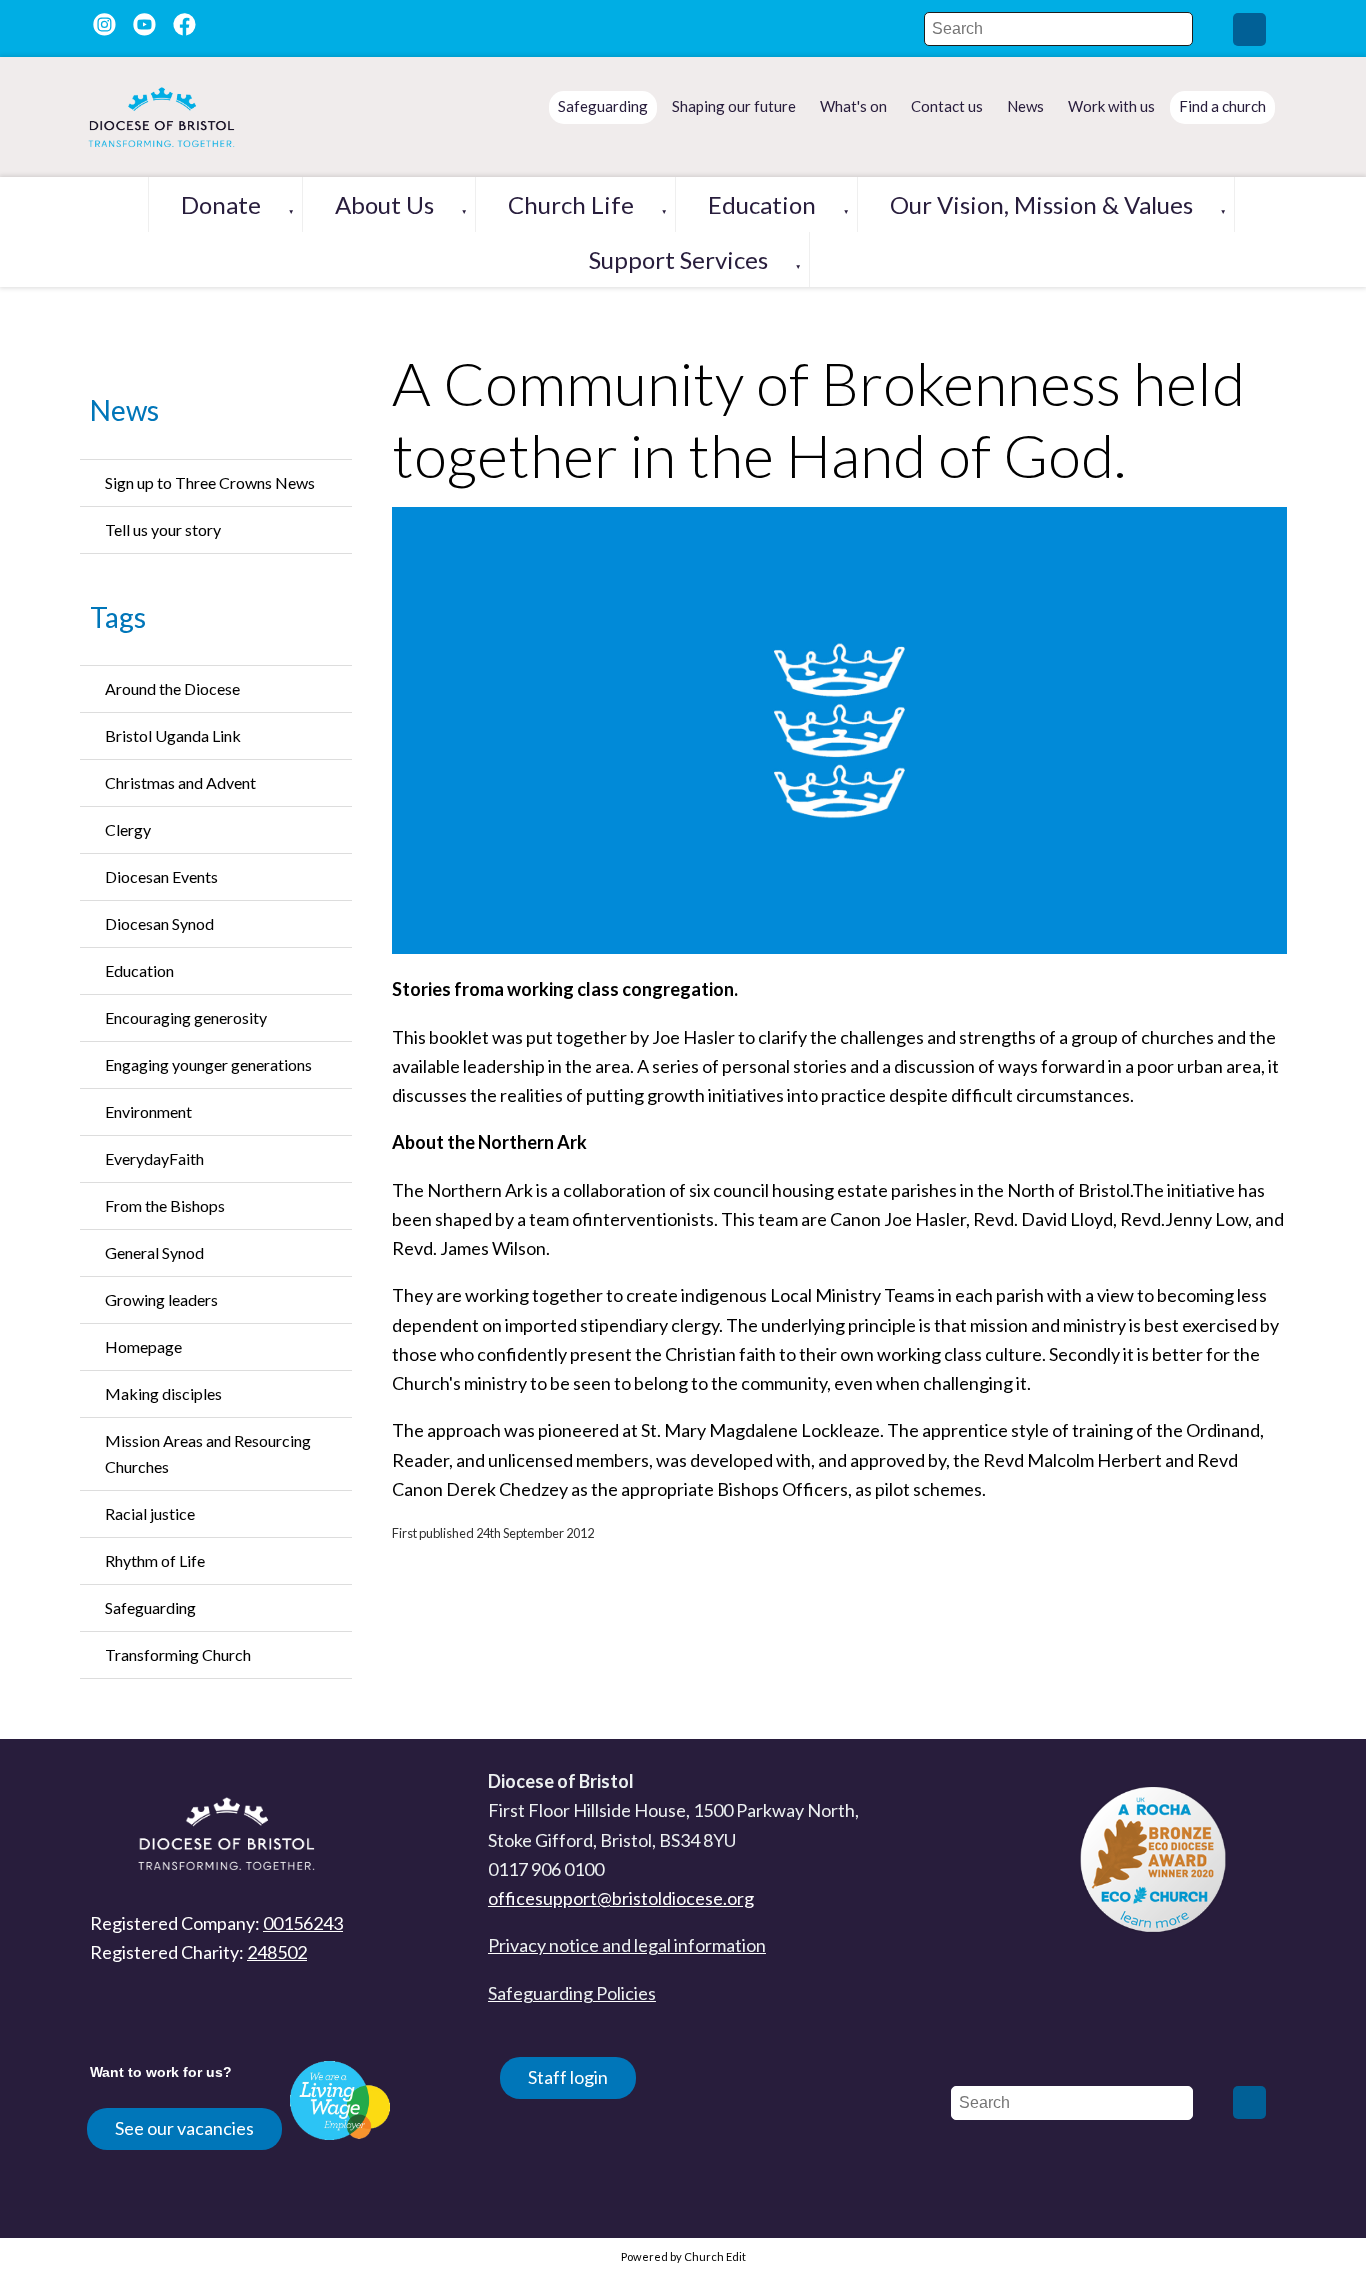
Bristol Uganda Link (173, 735)
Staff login (568, 2077)
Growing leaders (161, 1299)
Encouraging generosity (186, 1017)
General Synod (154, 1252)
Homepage (143, 1346)
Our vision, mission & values (1041, 204)
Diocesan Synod (159, 923)
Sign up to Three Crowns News (210, 482)
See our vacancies (184, 2128)
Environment (148, 1111)
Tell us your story (163, 529)
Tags (118, 617)
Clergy (128, 829)
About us (384, 204)
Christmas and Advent (180, 782)
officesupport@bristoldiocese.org (621, 1898)
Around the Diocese (172, 688)
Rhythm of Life (155, 1560)
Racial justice (150, 1513)
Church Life (571, 204)
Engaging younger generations (208, 1064)
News (124, 410)
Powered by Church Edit (683, 2256)
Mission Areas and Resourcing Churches (208, 1453)
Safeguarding (150, 1607)
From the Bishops (165, 1205)
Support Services (678, 259)
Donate (221, 204)
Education (762, 204)
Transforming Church (178, 1654)
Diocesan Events (161, 876)
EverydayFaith (154, 1158)
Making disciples (163, 1393)
